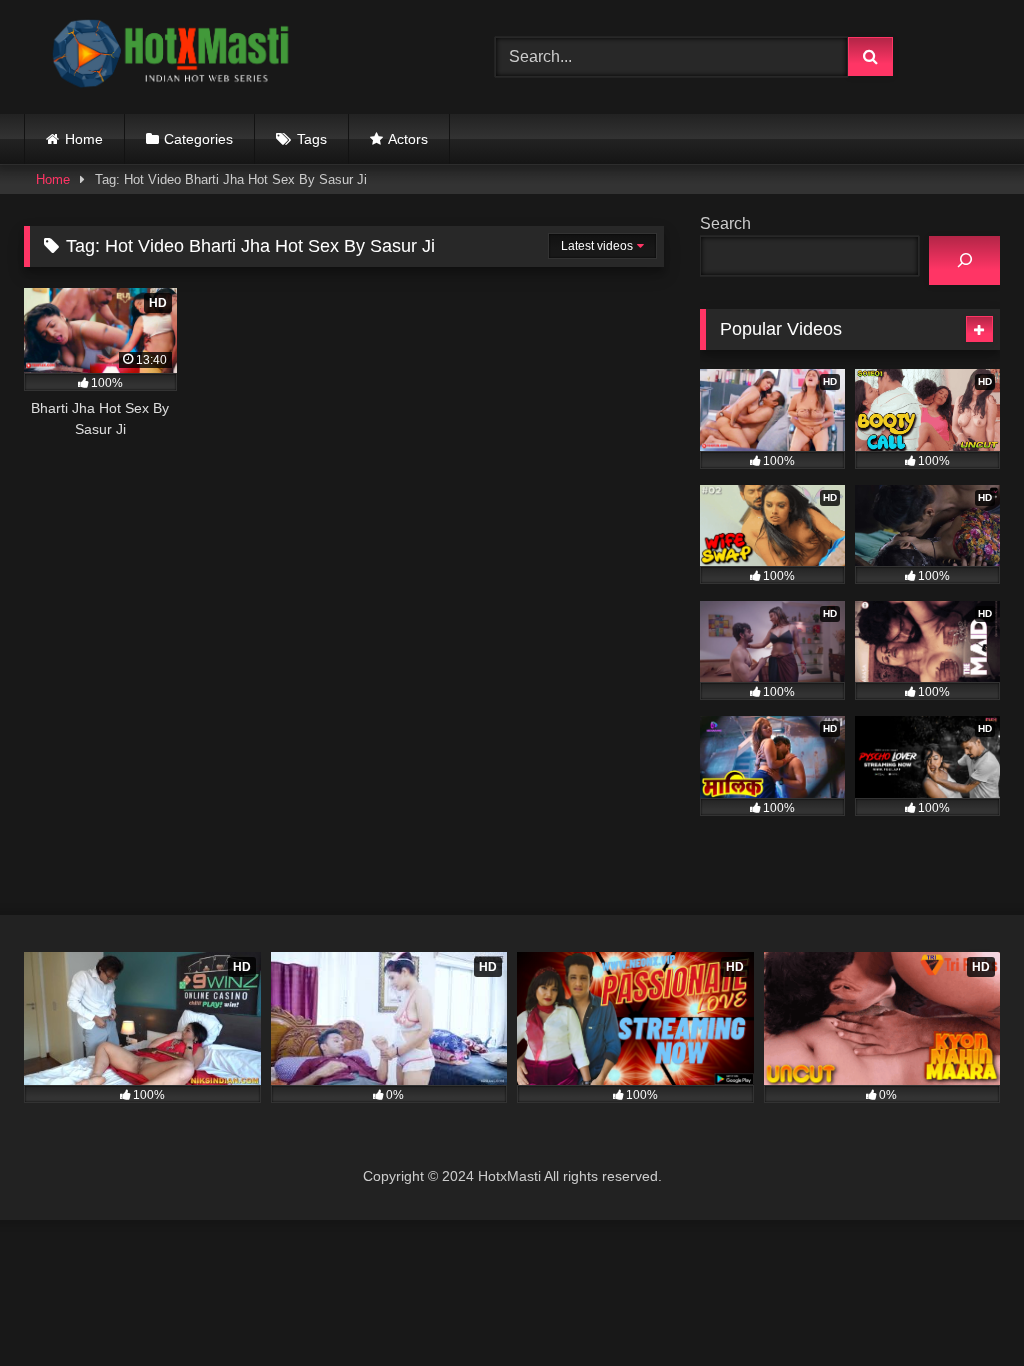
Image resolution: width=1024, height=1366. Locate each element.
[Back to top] (962, 1306)
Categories (198, 139)
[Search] (964, 260)
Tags (312, 139)
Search (725, 223)
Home (84, 139)
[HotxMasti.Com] (228, 57)
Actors (408, 139)
